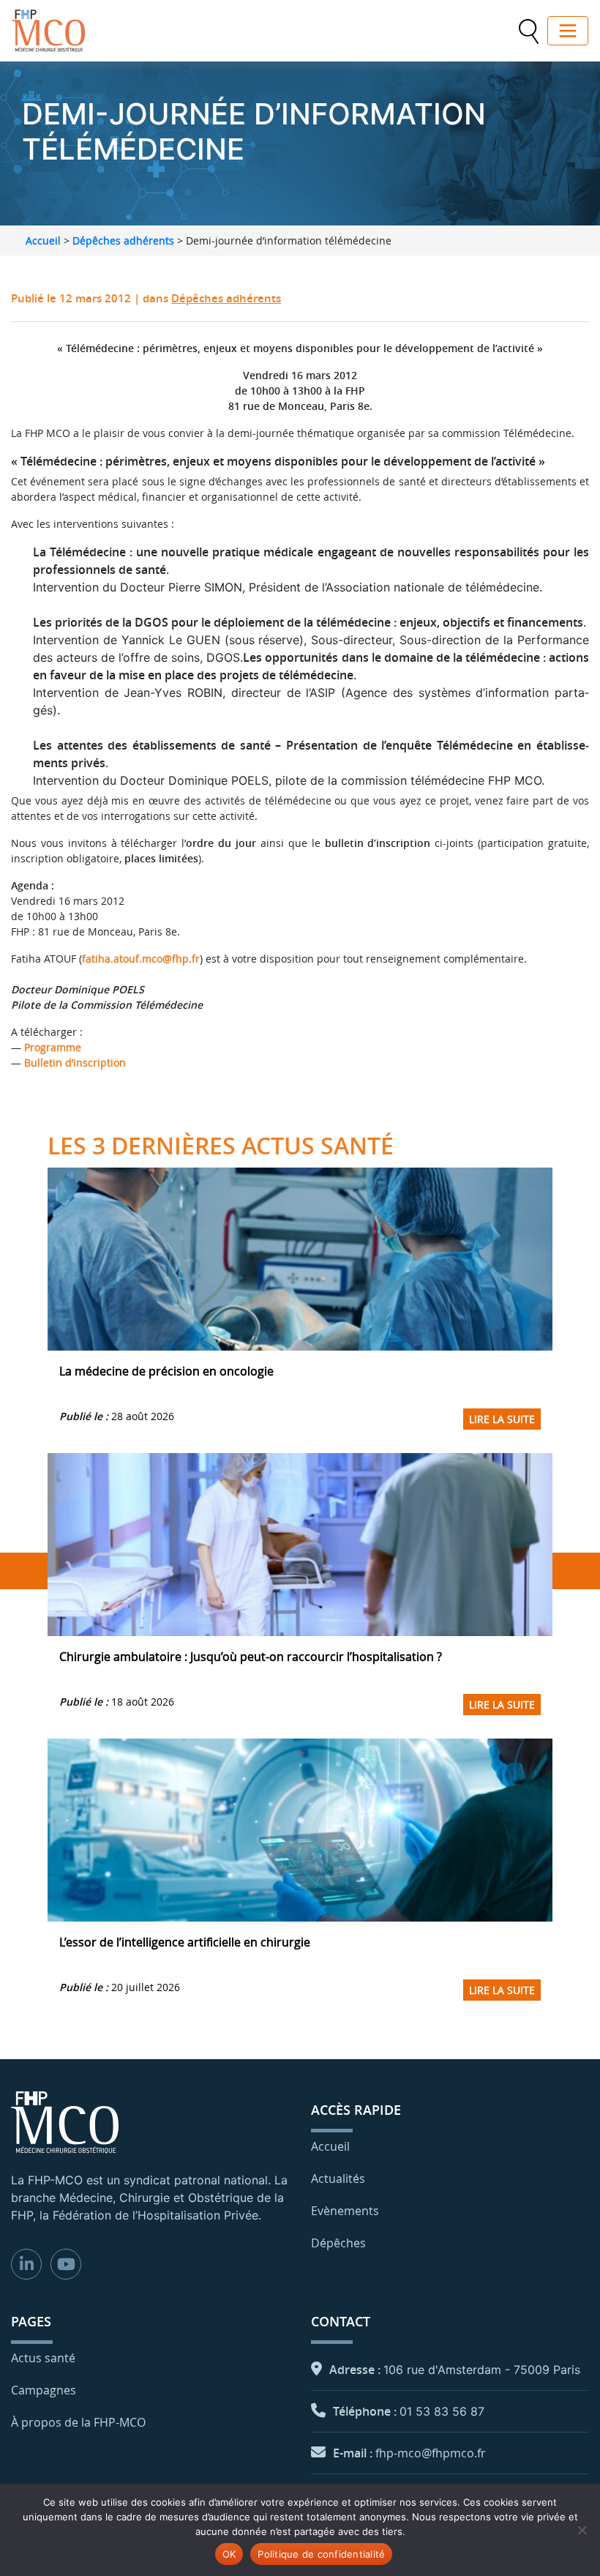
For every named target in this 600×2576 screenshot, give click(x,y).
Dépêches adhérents (123, 240)
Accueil (43, 240)
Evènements (345, 2211)
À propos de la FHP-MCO (78, 2422)
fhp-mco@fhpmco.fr (431, 2453)
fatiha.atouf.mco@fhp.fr (141, 959)
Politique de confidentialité (321, 2554)
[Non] (582, 2530)
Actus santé (43, 2358)
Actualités (338, 2179)
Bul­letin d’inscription (75, 1063)
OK (229, 2554)
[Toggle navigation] (568, 31)
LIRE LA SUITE (502, 1419)
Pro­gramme (53, 1047)
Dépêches (338, 2243)
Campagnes (44, 2390)
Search (528, 31)
